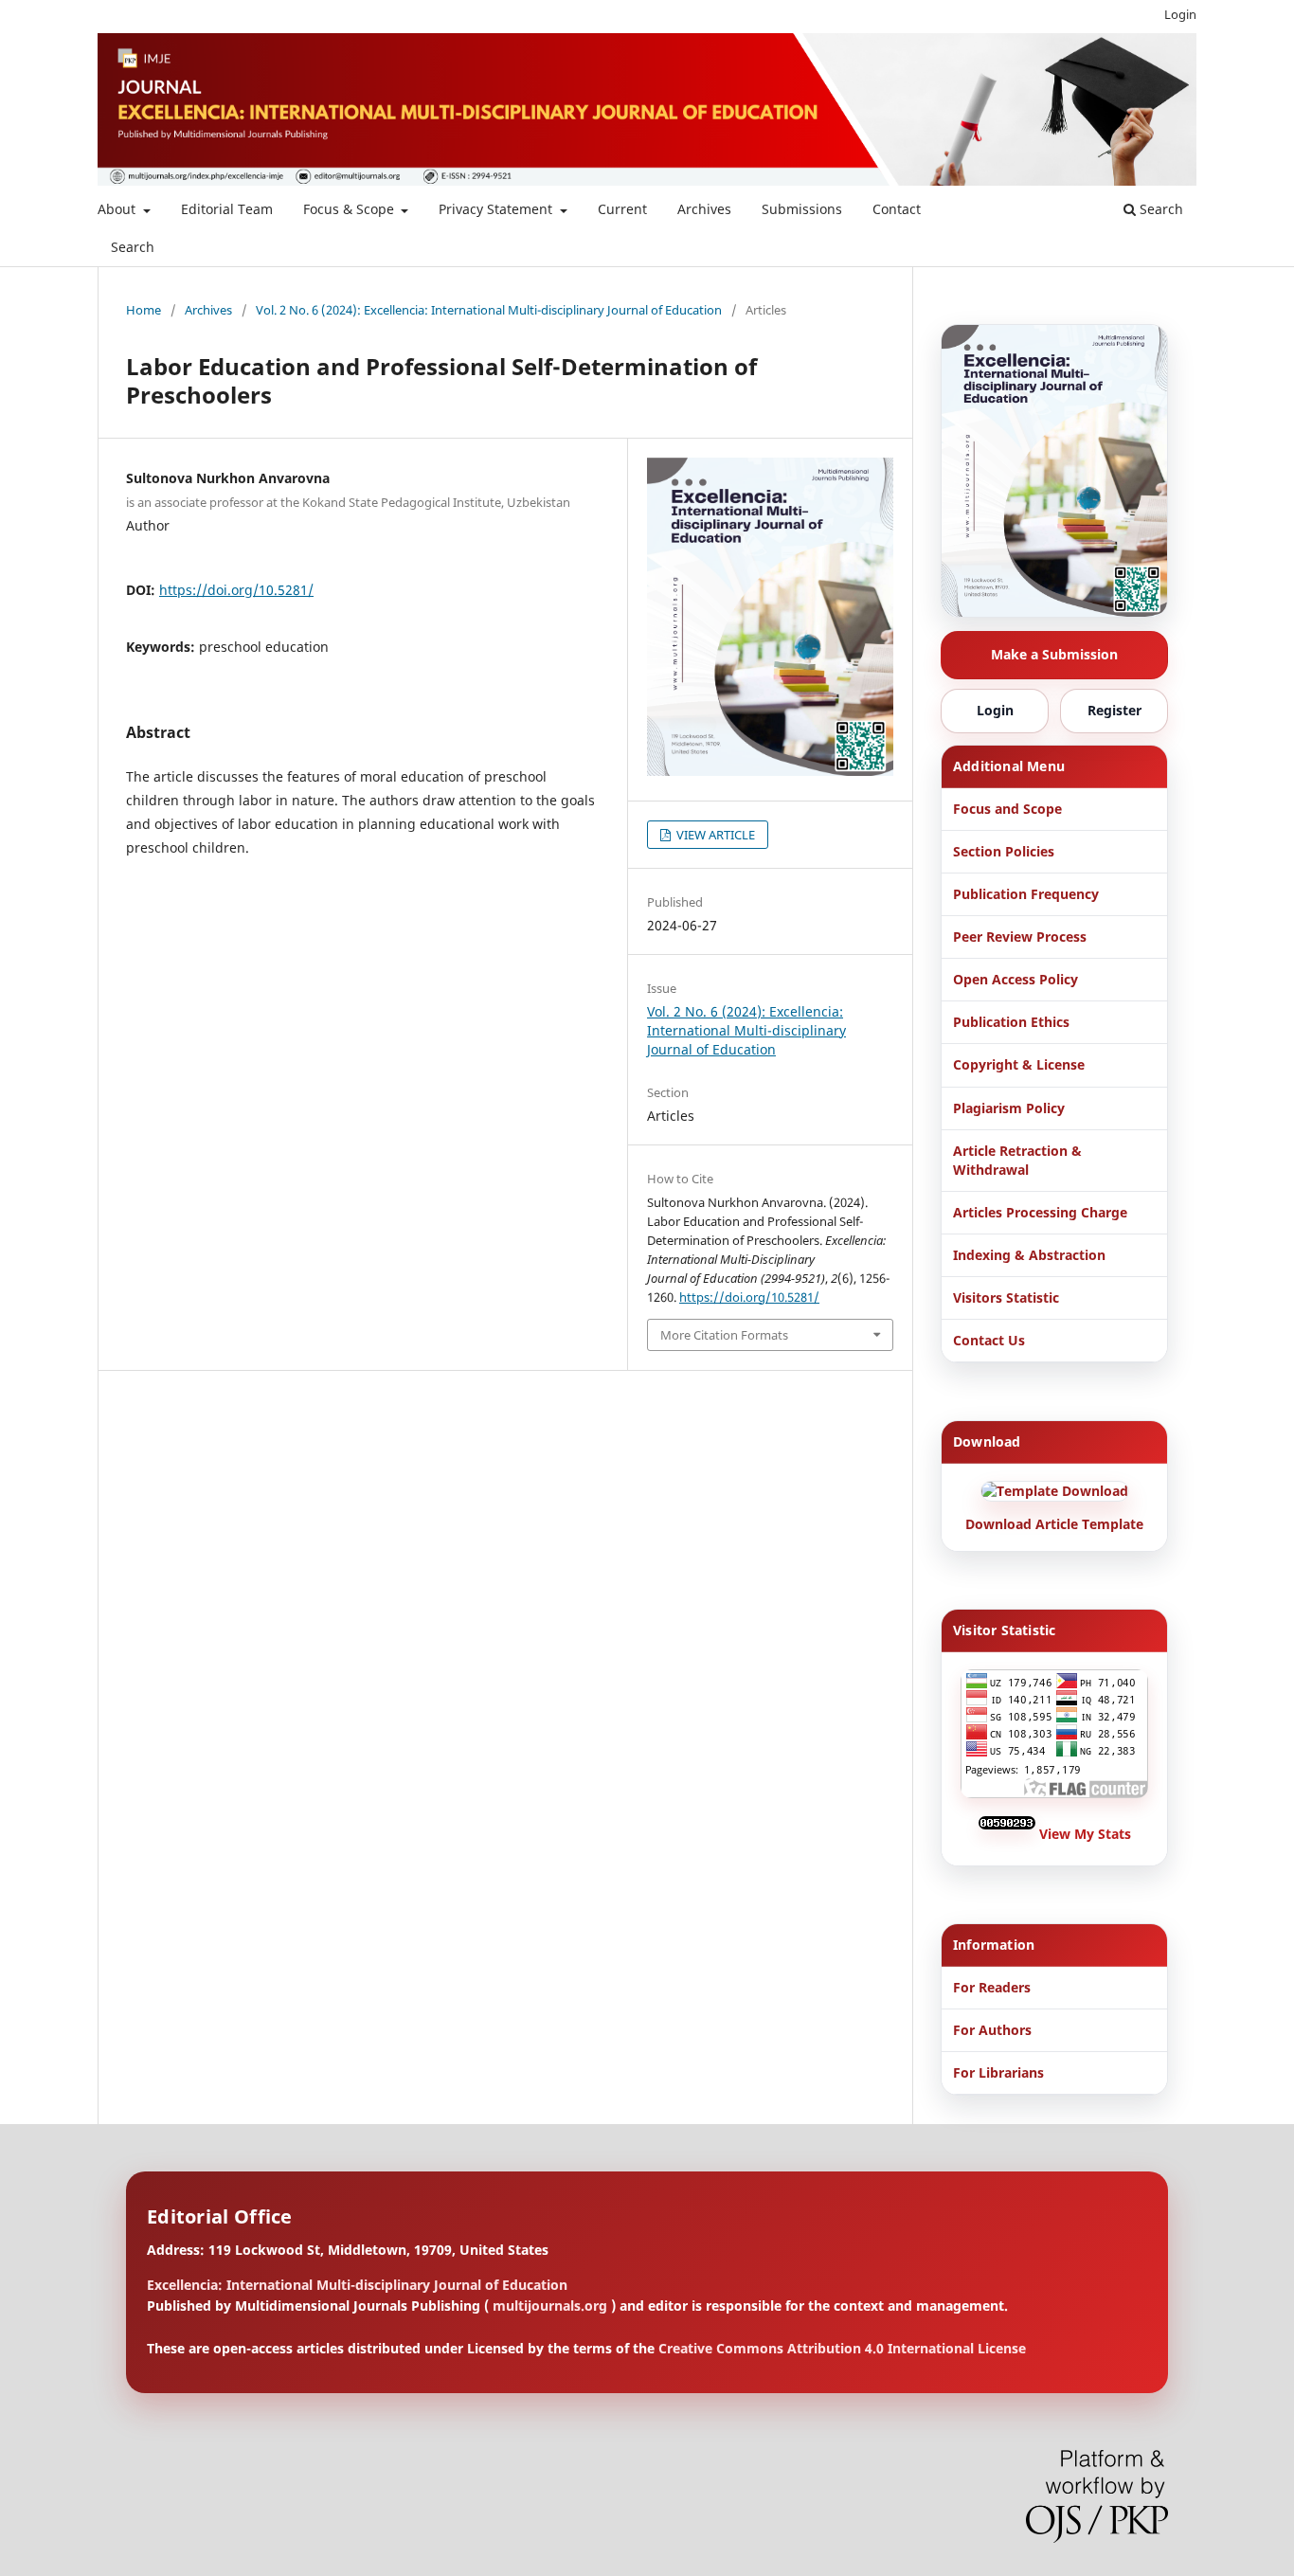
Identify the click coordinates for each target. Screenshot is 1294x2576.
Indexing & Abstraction (1029, 1255)
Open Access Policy (1015, 979)
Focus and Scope (1007, 809)
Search (133, 247)
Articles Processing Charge (1040, 1212)
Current (622, 209)
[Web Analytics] (1009, 1834)
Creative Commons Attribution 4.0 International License (842, 2348)
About (118, 209)
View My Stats (1085, 1834)
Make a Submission (1054, 654)
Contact (897, 209)
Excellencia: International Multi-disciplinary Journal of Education (357, 2285)
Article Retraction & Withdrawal (1017, 1160)
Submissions (802, 209)
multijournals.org (550, 2306)
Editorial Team (227, 209)
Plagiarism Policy (1009, 1108)
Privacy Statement (497, 209)
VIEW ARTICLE (714, 835)
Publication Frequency (1026, 894)
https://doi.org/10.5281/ (236, 590)
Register (1114, 710)
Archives (704, 209)
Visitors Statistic (1006, 1297)
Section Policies (1004, 851)
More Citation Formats (724, 1335)
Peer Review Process (1020, 937)
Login (1180, 14)
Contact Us (989, 1340)
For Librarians (998, 2072)
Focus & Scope (350, 209)
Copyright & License (1019, 1064)
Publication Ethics (1011, 1022)
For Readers (992, 1987)
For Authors (992, 2030)
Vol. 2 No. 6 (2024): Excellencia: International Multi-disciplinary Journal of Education (489, 310)
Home (144, 310)
